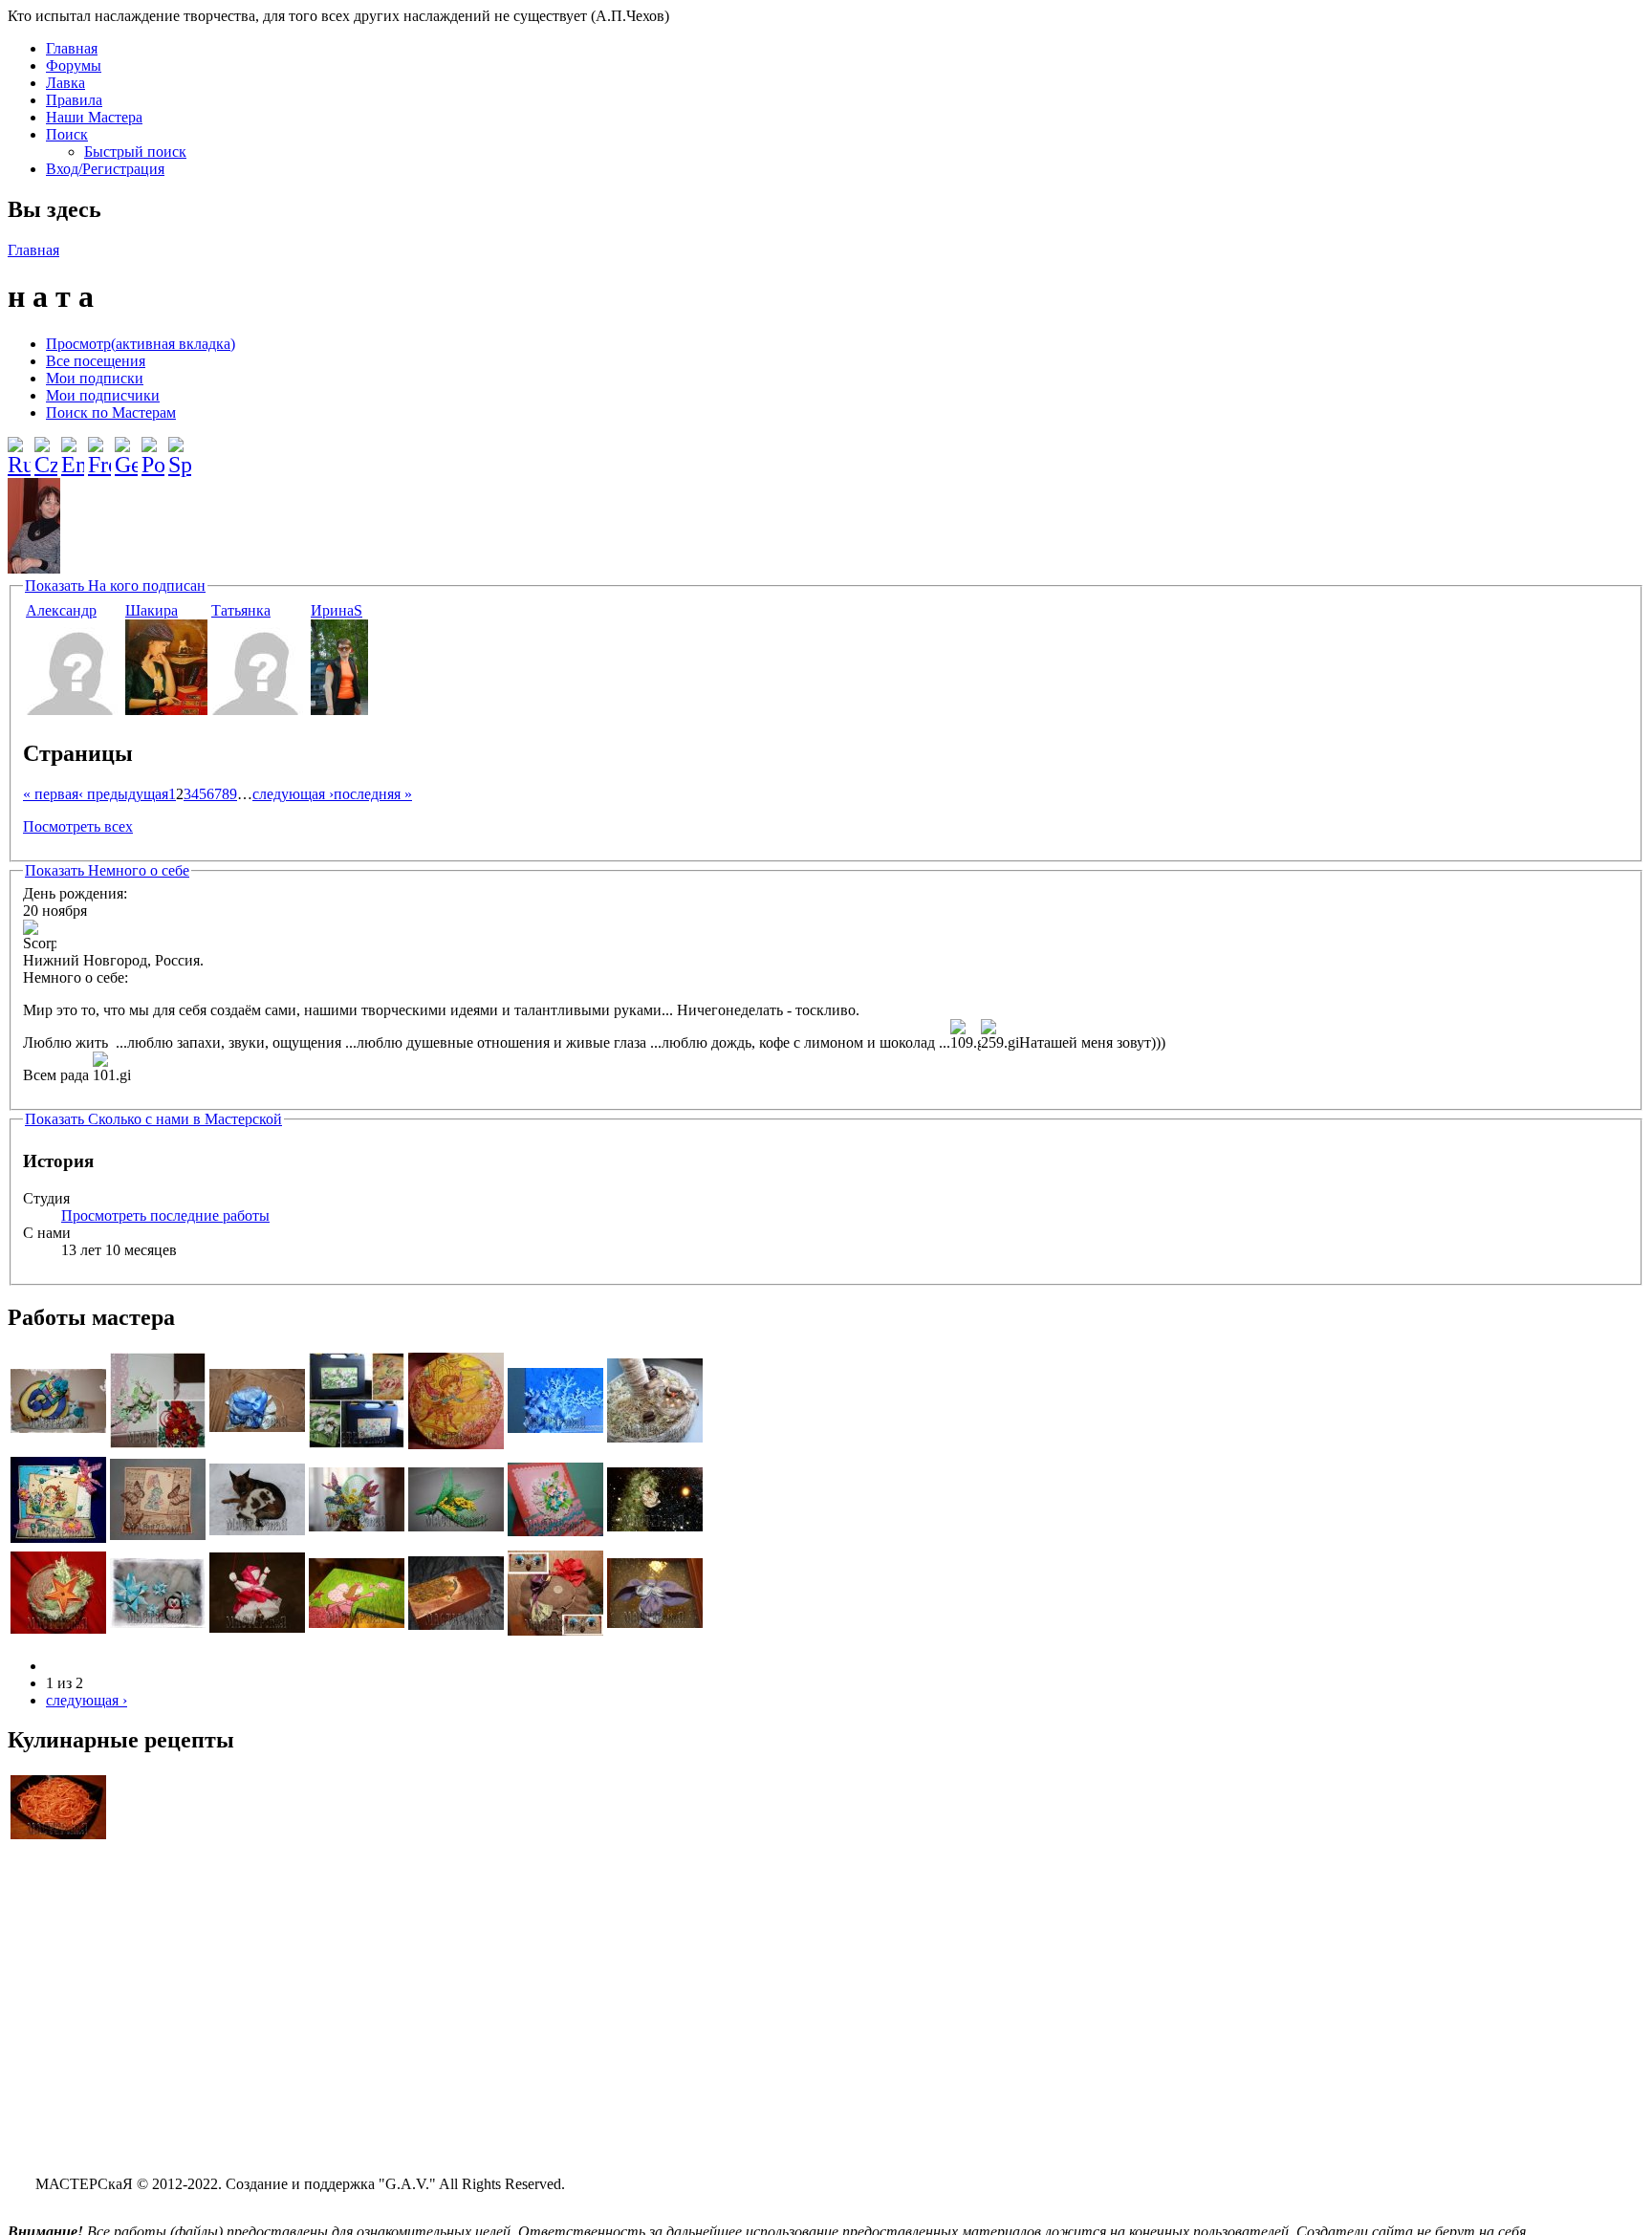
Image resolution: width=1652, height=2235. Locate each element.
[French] (99, 449)
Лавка (65, 83)
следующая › (293, 794)
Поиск (67, 134)
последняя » (373, 794)
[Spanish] (180, 449)
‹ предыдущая (123, 794)
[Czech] (46, 449)
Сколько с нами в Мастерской (153, 1119)
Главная (72, 48)
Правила (74, 100)
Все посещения (96, 361)
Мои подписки (95, 378)
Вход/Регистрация (105, 169)
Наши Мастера (94, 117)
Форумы (74, 65)
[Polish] (153, 449)
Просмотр (141, 344)
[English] (73, 449)
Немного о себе (107, 870)
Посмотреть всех (78, 826)
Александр (61, 610)
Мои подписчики (103, 395)
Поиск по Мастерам (111, 412)
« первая (51, 794)
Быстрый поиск (135, 152)
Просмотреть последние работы (165, 1215)
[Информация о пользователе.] (74, 710)
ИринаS (337, 610)
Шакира (152, 610)
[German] (126, 449)
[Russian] (19, 449)
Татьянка (241, 610)
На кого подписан (115, 586)
